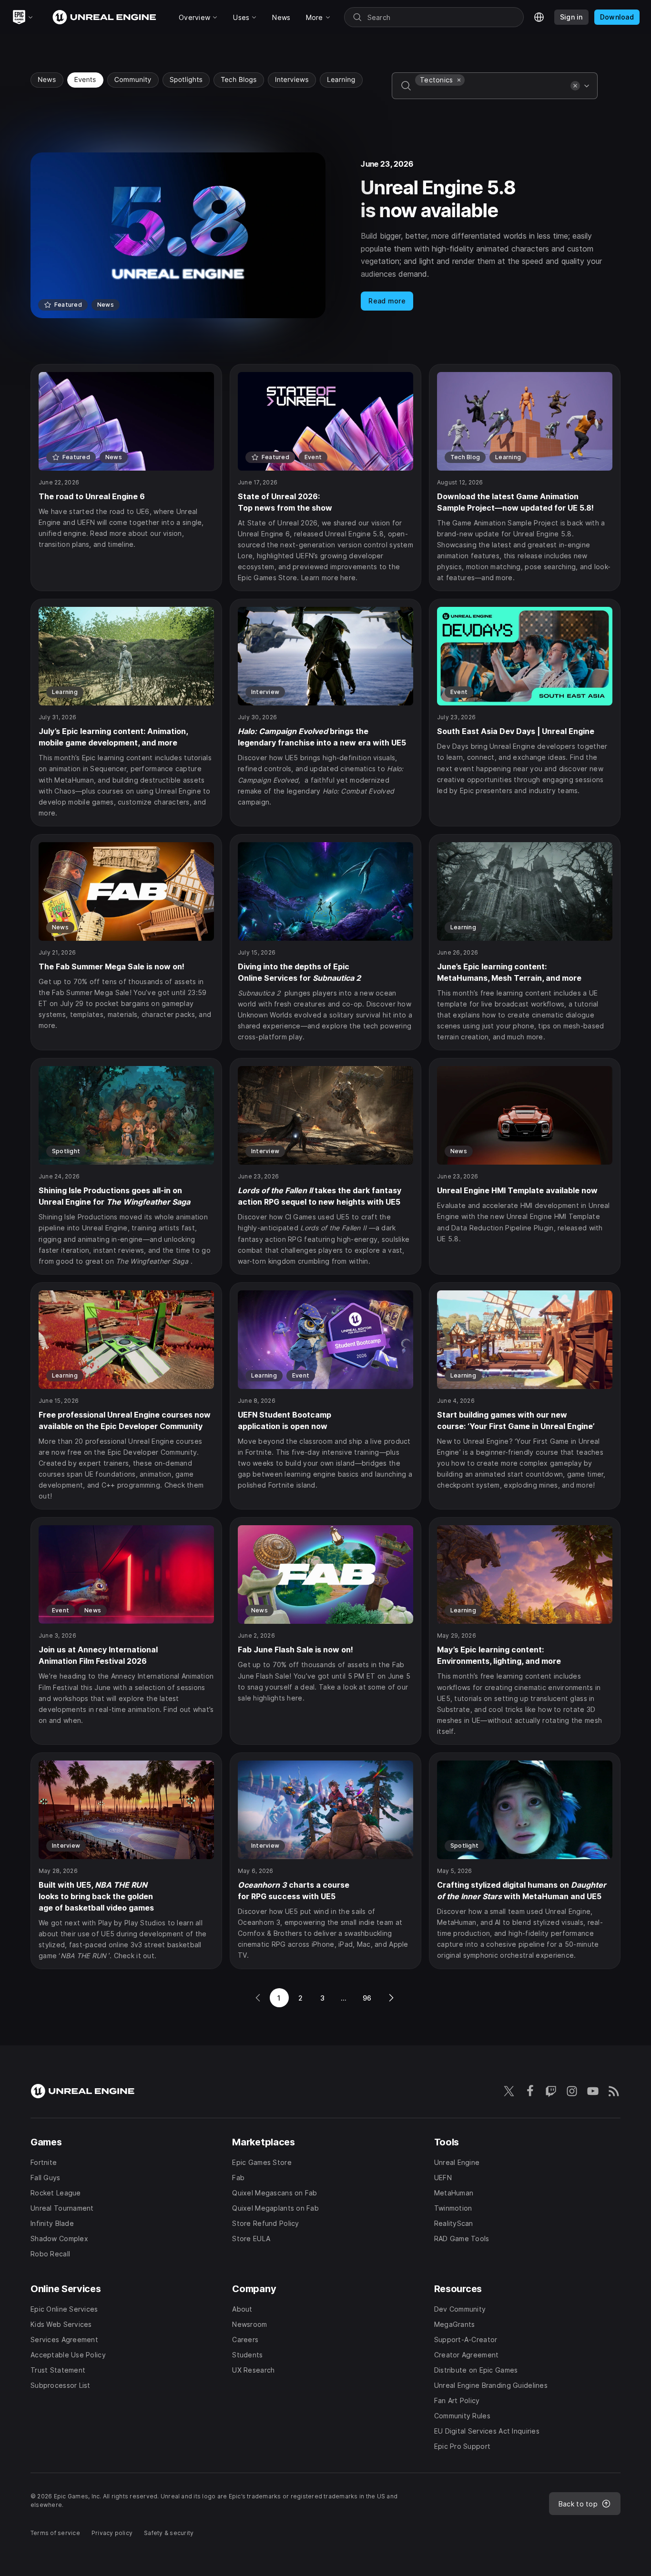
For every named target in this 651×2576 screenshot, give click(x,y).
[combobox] (491, 92)
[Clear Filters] (575, 86)
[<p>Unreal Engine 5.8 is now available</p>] (325, 235)
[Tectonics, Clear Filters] (459, 80)
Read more (387, 301)
